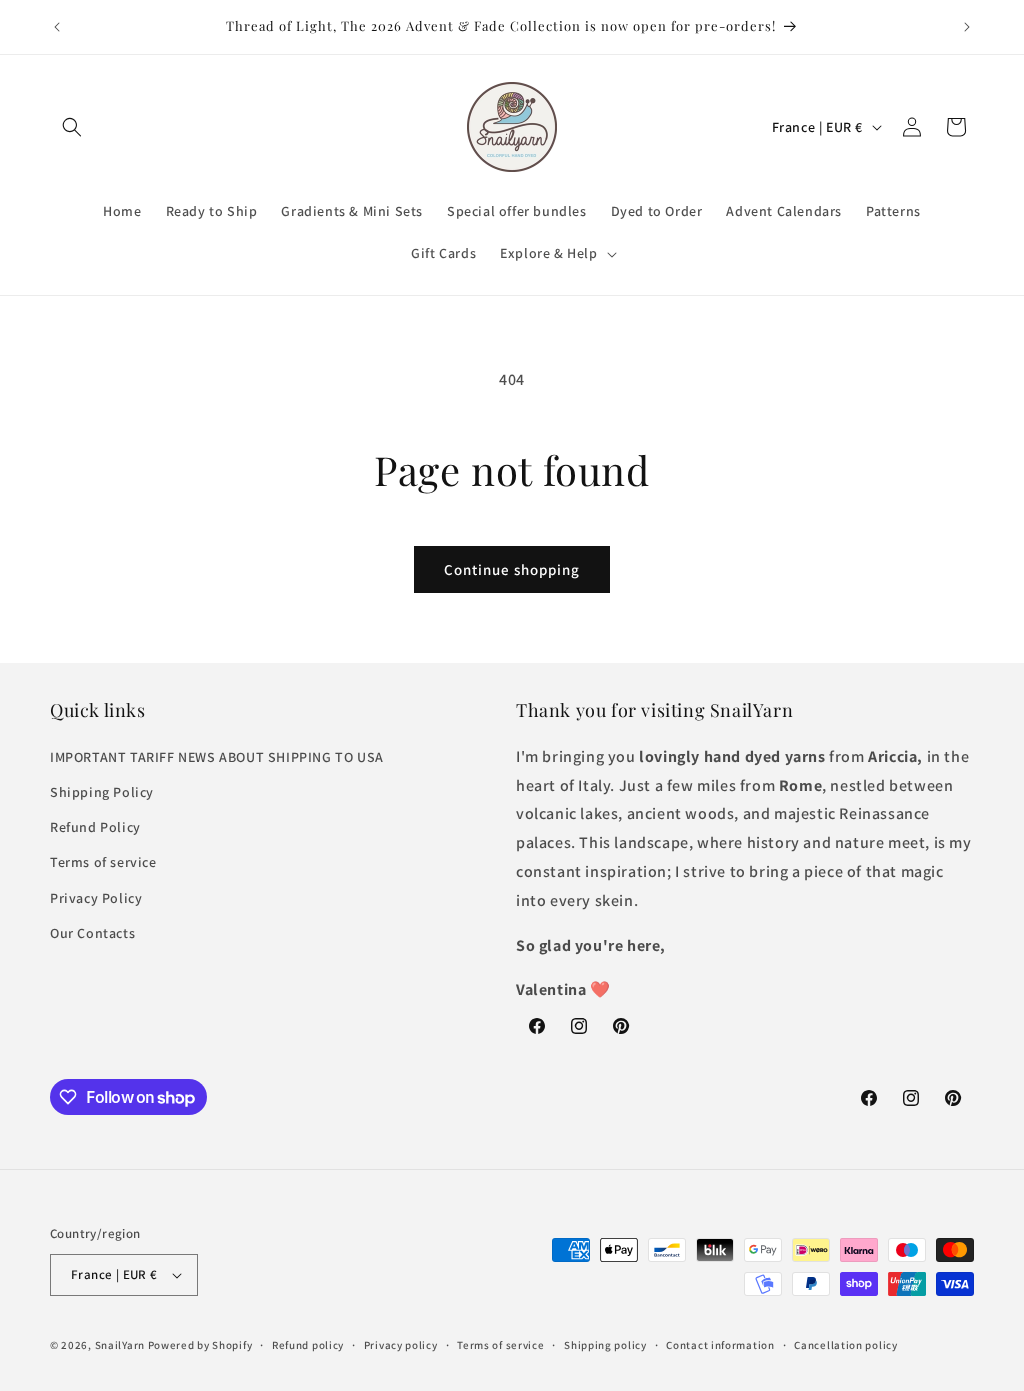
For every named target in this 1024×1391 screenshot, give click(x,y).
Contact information (720, 1345)
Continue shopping (512, 569)
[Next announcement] (967, 27)
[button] (72, 127)
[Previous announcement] (57, 27)
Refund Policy (95, 827)
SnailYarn (120, 1345)
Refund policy (308, 1345)
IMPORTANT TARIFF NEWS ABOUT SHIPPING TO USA (217, 757)
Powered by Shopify (200, 1345)
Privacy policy (401, 1345)
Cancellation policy (845, 1345)
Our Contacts (92, 933)
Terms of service (103, 862)
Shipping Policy (102, 792)
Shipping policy (605, 1345)
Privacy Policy (96, 898)
